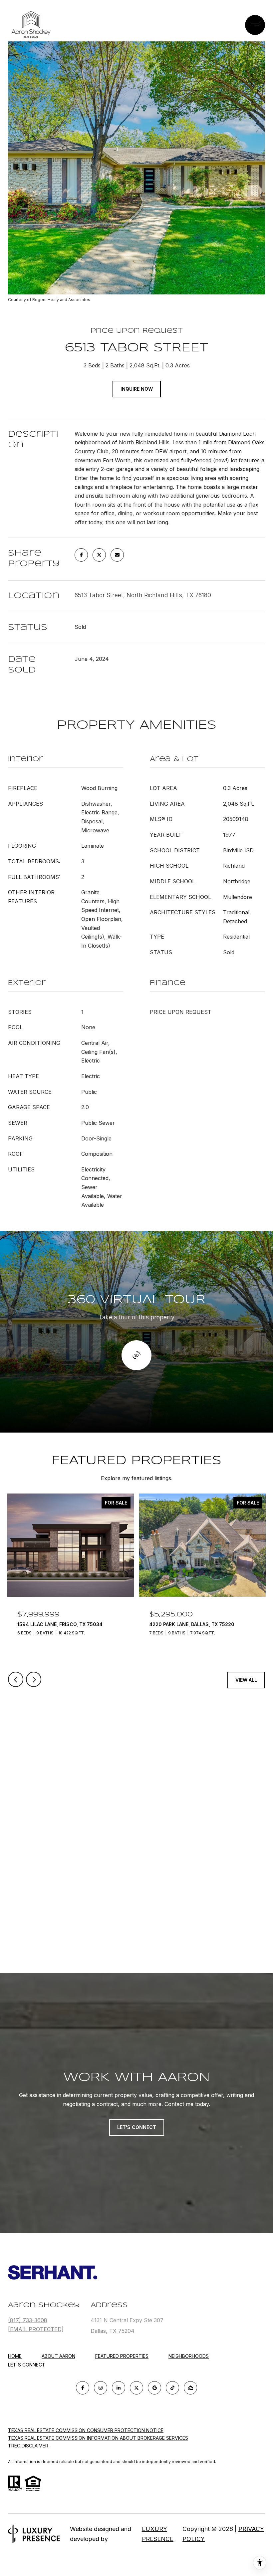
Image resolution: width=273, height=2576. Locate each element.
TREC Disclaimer (28, 2446)
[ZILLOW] (190, 2388)
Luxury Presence (158, 2534)
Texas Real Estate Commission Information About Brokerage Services (98, 2438)
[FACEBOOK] (83, 2388)
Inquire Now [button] (137, 389)
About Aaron (58, 2356)
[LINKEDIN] (119, 2388)
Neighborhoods (189, 2356)
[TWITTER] (136, 2388)
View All (246, 1680)
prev (16, 1679)
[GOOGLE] (154, 2388)
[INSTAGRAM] (101, 2388)
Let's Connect (27, 2365)
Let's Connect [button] (137, 2127)
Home (15, 2356)
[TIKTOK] (172, 2388)
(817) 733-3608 (28, 2320)
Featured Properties (122, 2356)
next (34, 1679)
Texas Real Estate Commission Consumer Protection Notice (86, 2430)
